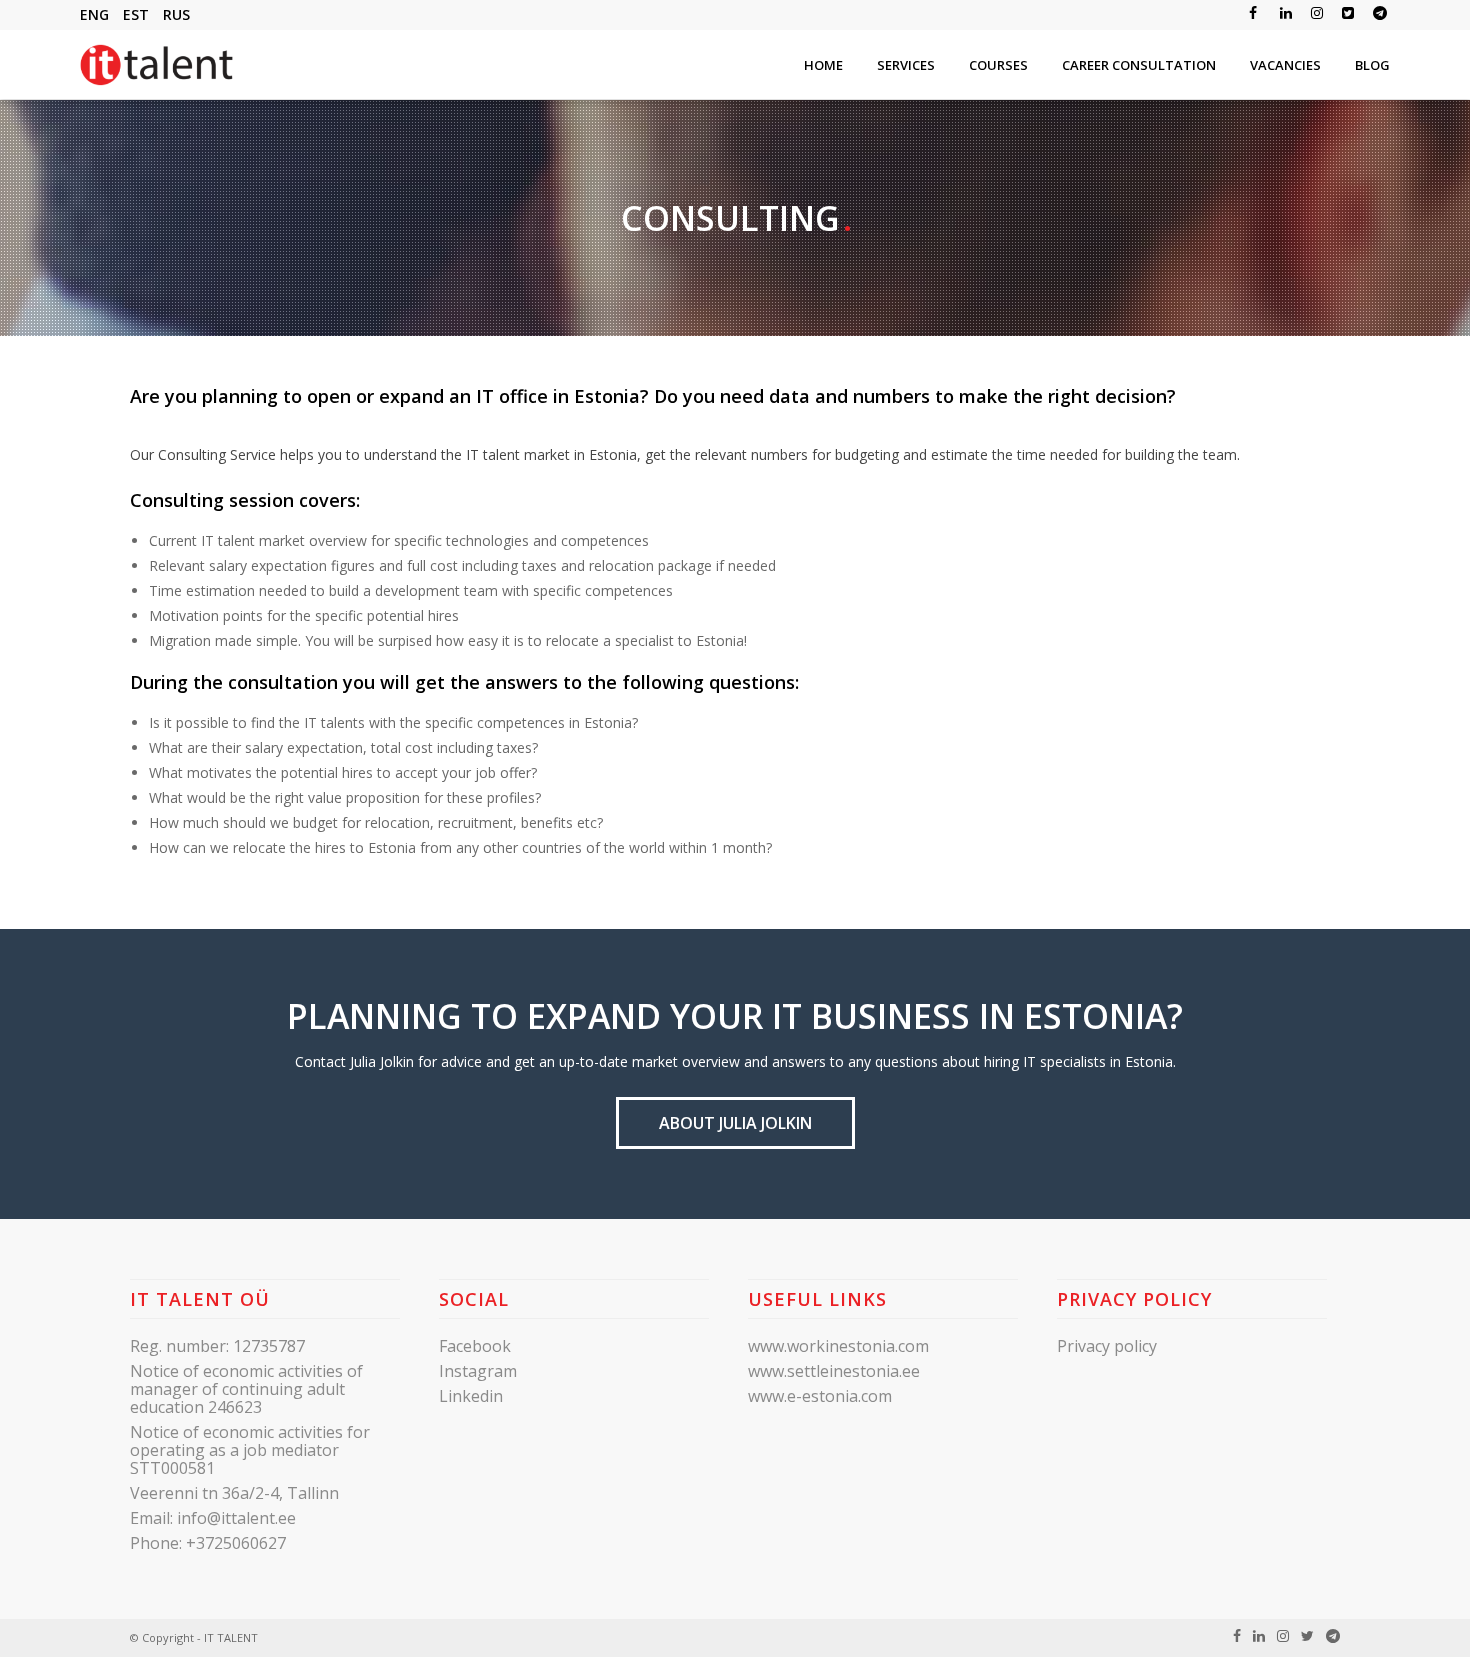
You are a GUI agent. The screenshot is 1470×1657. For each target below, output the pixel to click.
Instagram (478, 1371)
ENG (94, 14)
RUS (176, 14)
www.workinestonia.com (838, 1346)
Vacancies (1285, 65)
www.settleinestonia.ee (834, 1371)
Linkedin (471, 1396)
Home (823, 65)
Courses (998, 65)
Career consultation (1139, 65)
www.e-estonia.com (820, 1396)
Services (906, 65)
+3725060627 (236, 1543)
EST (136, 14)
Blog (1372, 65)
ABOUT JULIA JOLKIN (735, 1123)
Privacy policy (1107, 1346)
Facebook (475, 1346)
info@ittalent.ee (236, 1518)
